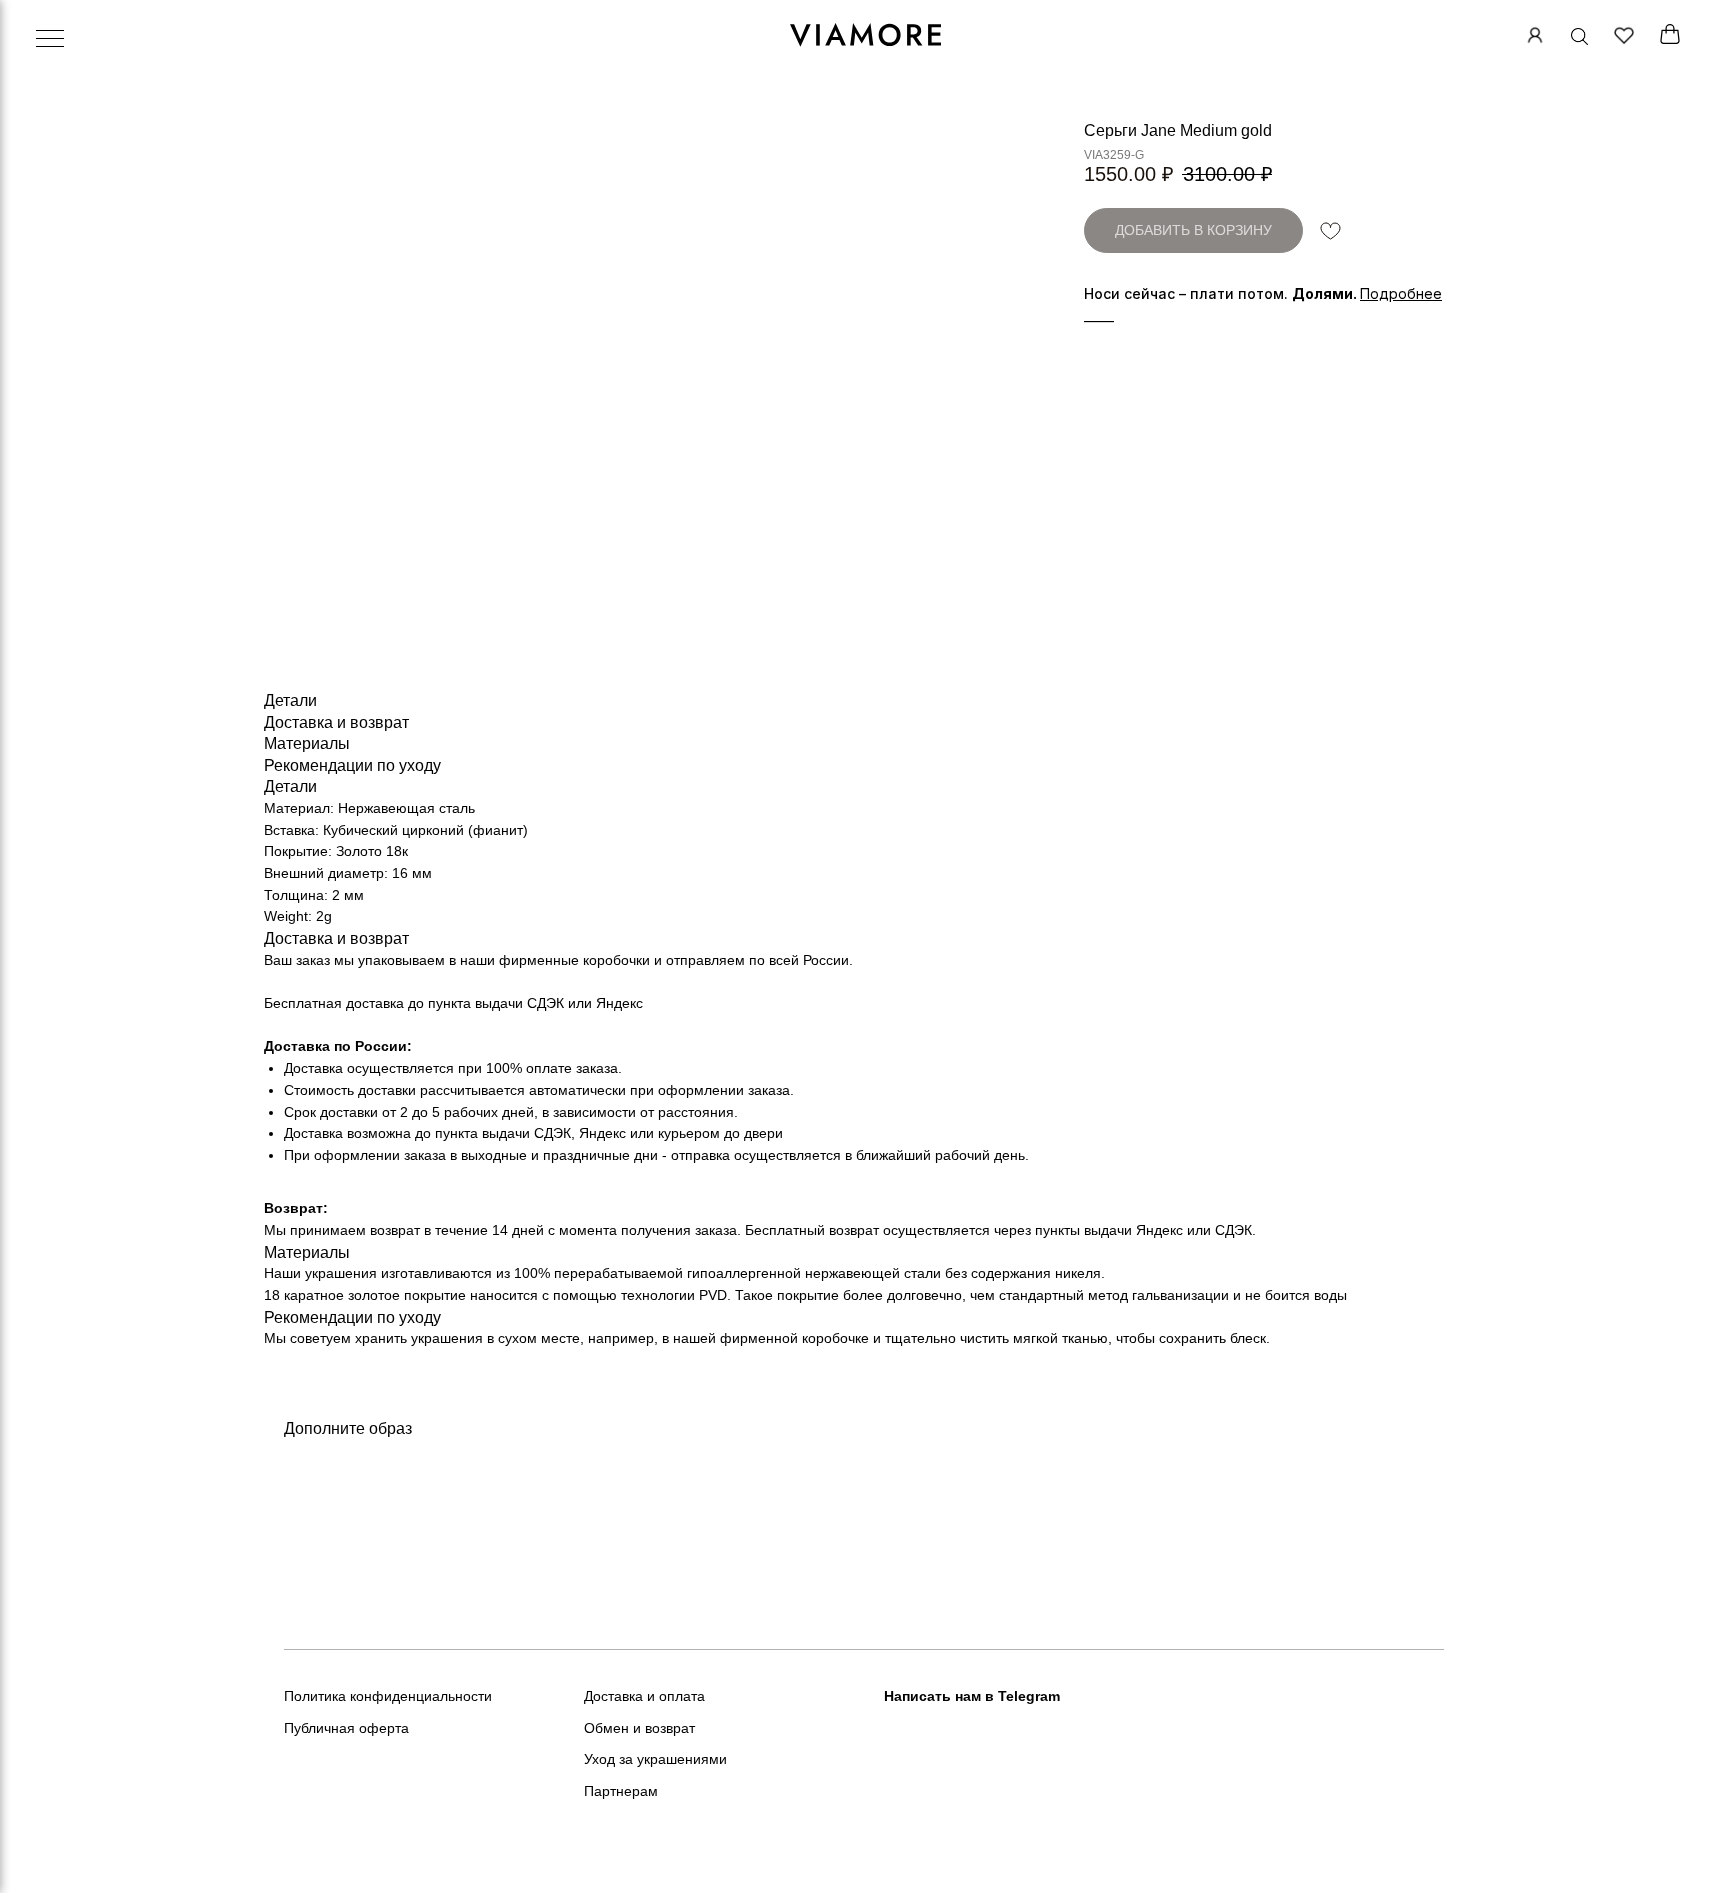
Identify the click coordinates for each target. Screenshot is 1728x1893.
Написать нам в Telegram (972, 1696)
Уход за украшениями (655, 1759)
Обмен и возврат (639, 1728)
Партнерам (621, 1791)
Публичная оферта (346, 1728)
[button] (1401, 293)
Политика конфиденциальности (388, 1696)
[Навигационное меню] (50, 40)
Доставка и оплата (644, 1696)
